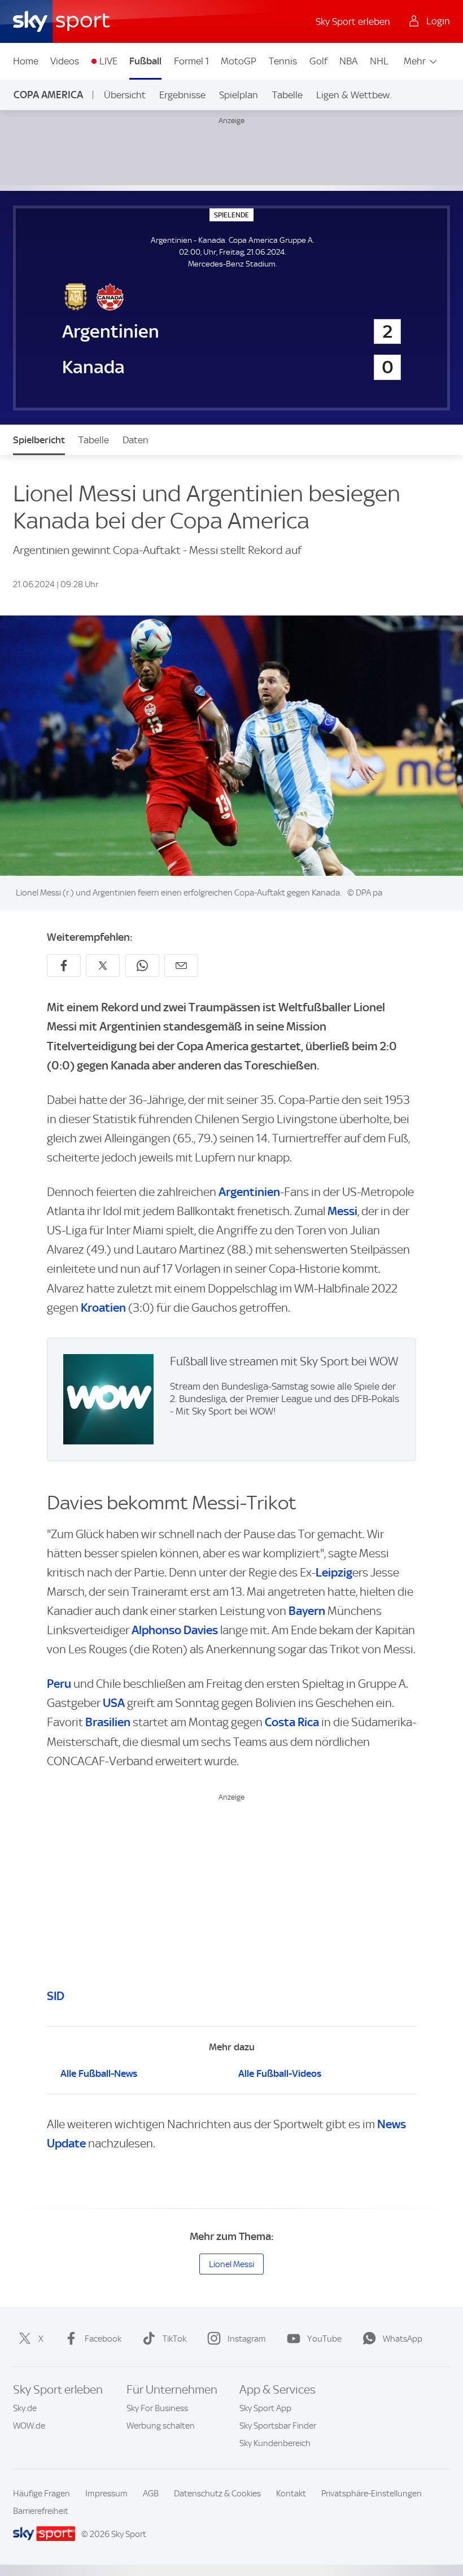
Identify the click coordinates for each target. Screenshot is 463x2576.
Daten (136, 440)
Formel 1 (191, 61)
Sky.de (25, 2408)
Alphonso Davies (175, 1630)
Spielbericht (39, 440)
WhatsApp (403, 2339)
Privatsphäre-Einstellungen (372, 2494)
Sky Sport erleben (353, 21)
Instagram (247, 2339)
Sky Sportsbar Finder (278, 2426)
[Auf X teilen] (103, 966)
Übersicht (125, 95)
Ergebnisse (182, 95)
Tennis (283, 61)
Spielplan (239, 95)
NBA (348, 61)
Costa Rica (292, 1722)
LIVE (108, 61)
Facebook (103, 2339)
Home (26, 61)
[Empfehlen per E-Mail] (181, 966)
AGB (151, 2494)
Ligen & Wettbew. (354, 95)
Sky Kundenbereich (275, 2443)
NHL (379, 61)
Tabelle (287, 95)
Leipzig (334, 1572)
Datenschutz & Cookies (217, 2494)
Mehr (415, 61)
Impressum (106, 2494)
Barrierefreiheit (41, 2511)
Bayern (307, 1611)
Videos (65, 61)
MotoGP (239, 61)
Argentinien (249, 1192)
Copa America (48, 95)
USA (114, 1703)
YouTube (324, 2339)
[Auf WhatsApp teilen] (142, 966)
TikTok (174, 2339)
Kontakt (291, 2494)
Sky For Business (157, 2408)
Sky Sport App (265, 2408)
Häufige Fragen (42, 2494)
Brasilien (108, 1722)
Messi (342, 1211)
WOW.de (29, 2426)
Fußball (145, 61)
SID (56, 1996)
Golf (318, 61)
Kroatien (103, 1307)
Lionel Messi (231, 2264)
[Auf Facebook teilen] (64, 966)
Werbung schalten (161, 2426)
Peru (59, 1684)
